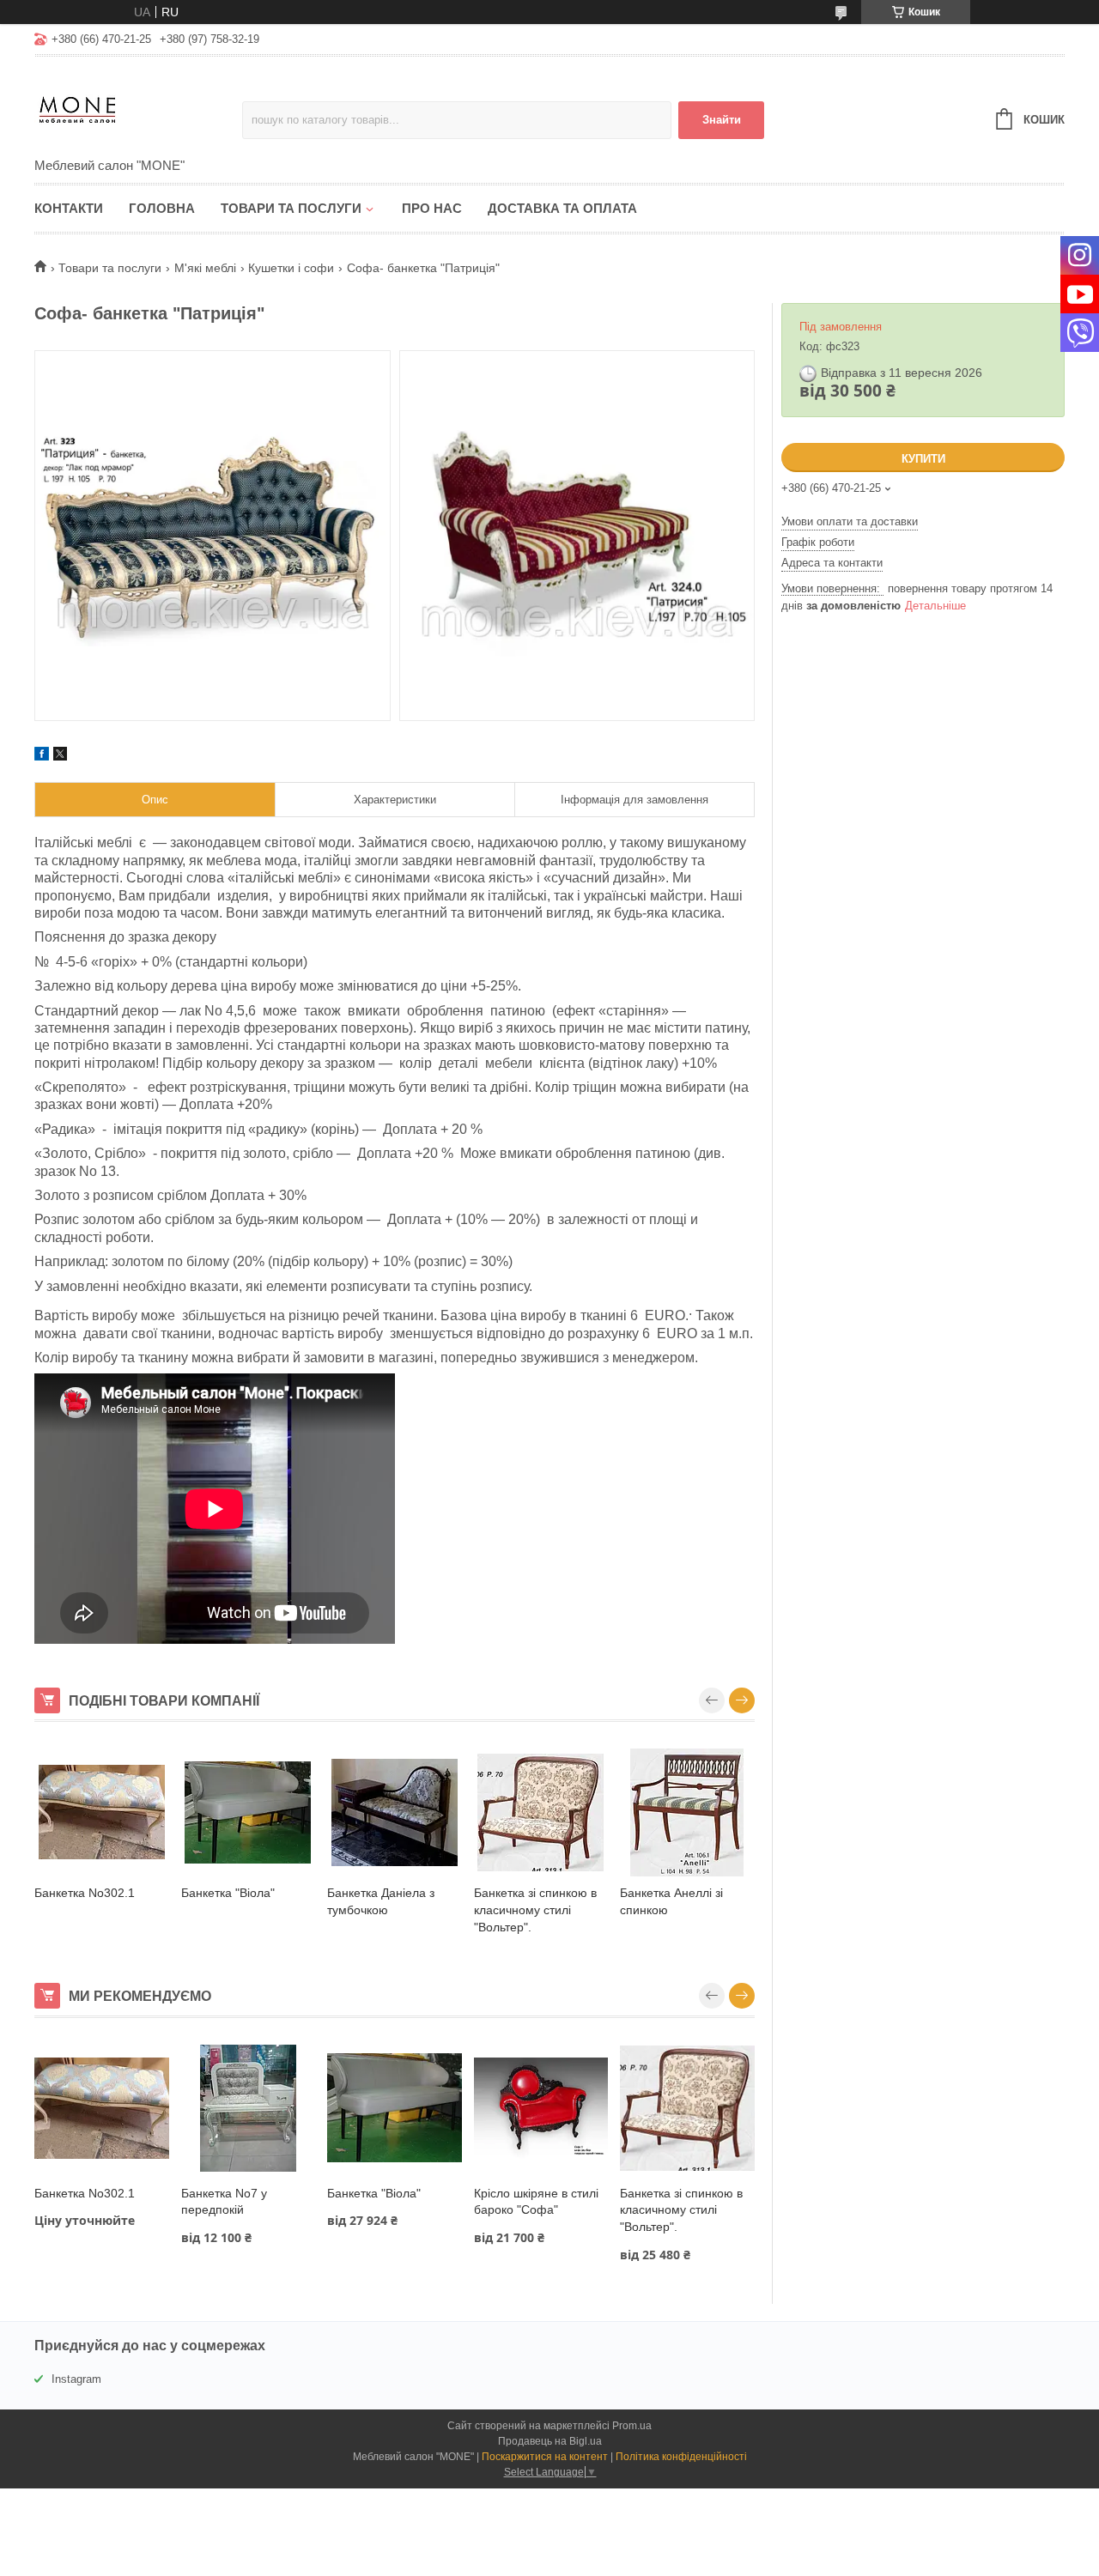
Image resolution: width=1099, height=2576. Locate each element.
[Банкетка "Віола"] (249, 1812)
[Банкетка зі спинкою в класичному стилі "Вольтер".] (541, 1812)
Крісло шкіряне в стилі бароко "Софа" (536, 2202)
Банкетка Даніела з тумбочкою (381, 1901)
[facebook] (42, 756)
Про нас (432, 208)
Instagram (76, 2379)
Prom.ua (632, 2426)
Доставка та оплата (562, 208)
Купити (923, 459)
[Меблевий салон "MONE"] (138, 108)
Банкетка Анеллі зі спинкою (671, 1901)
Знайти (722, 120)
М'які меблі (205, 268)
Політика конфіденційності (681, 2457)
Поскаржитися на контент (545, 2457)
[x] (60, 756)
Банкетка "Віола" (228, 1893)
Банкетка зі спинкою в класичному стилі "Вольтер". (535, 1909)
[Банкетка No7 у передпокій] (249, 2108)
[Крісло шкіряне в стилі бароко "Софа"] (541, 2108)
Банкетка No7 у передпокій (224, 2202)
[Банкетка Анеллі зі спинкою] (687, 1812)
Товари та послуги (291, 208)
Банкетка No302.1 (85, 1893)
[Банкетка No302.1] (102, 1812)
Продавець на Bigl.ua (550, 2441)
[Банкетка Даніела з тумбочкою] (395, 1812)
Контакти (69, 208)
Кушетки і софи (291, 268)
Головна (162, 208)
